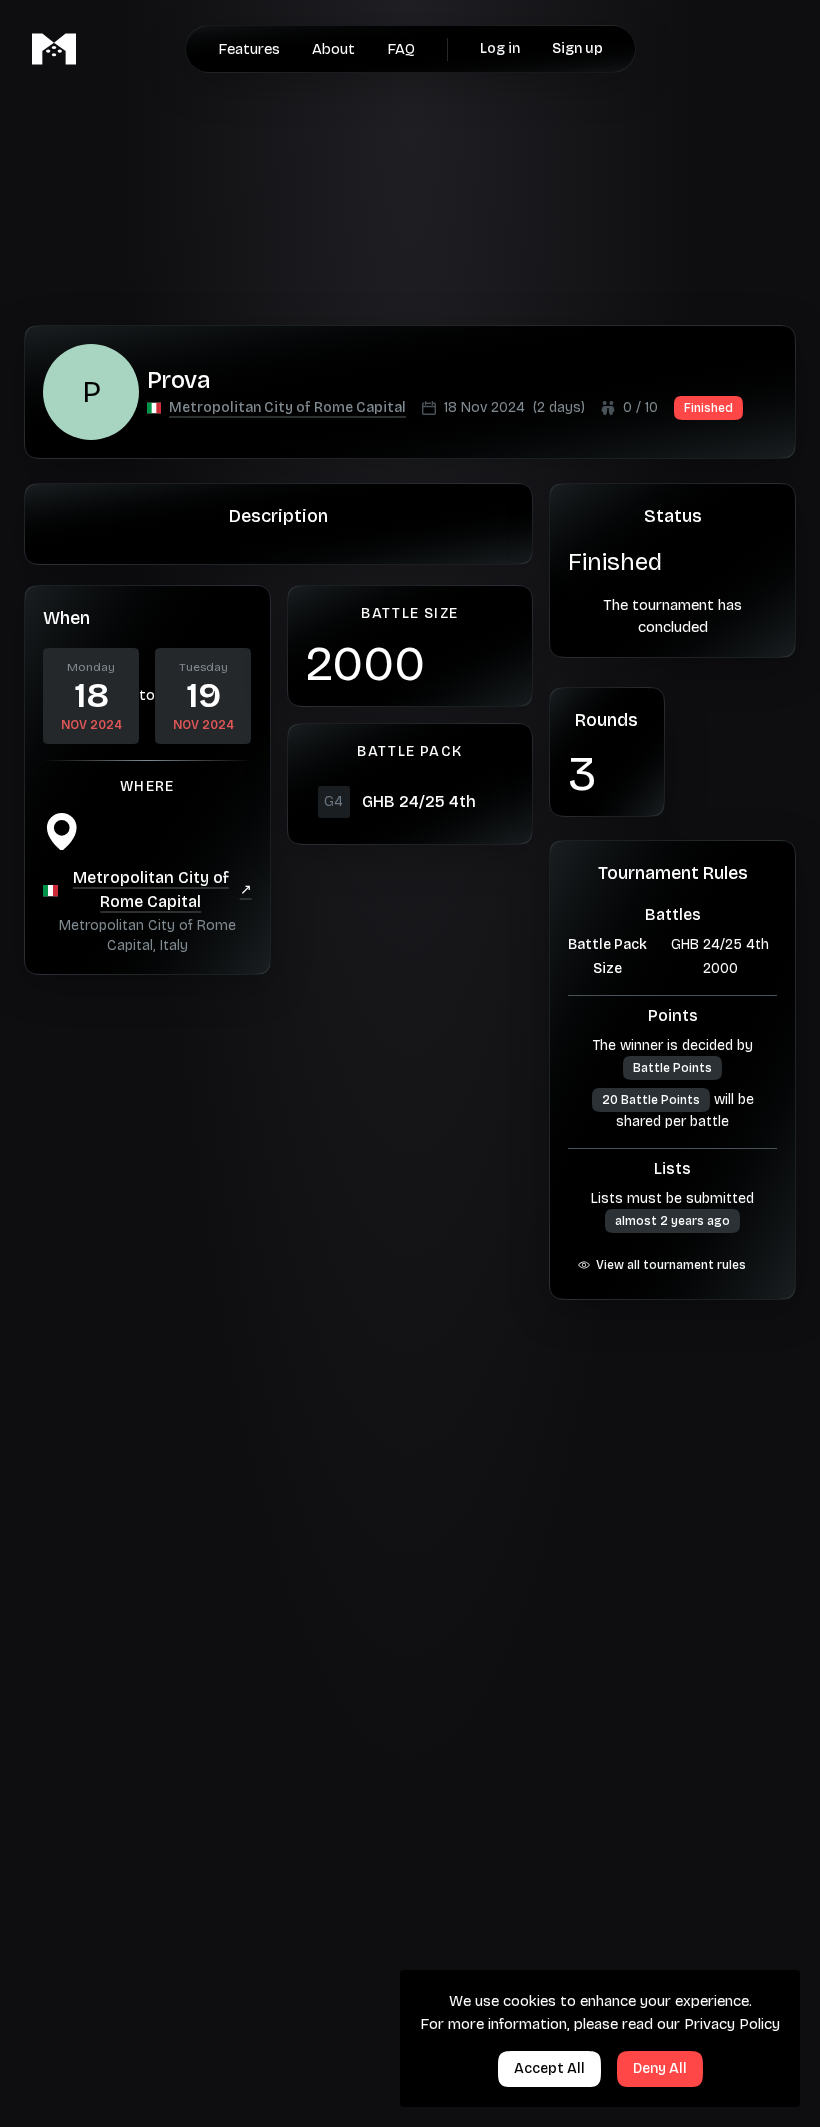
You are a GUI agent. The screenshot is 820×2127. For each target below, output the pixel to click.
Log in (500, 48)
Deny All (660, 2068)
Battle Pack (607, 944)
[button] (287, 408)
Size (607, 968)
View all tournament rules (671, 1265)
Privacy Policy (732, 2024)
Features (249, 49)
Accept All (549, 2068)
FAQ (401, 49)
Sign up (577, 48)
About (333, 49)
